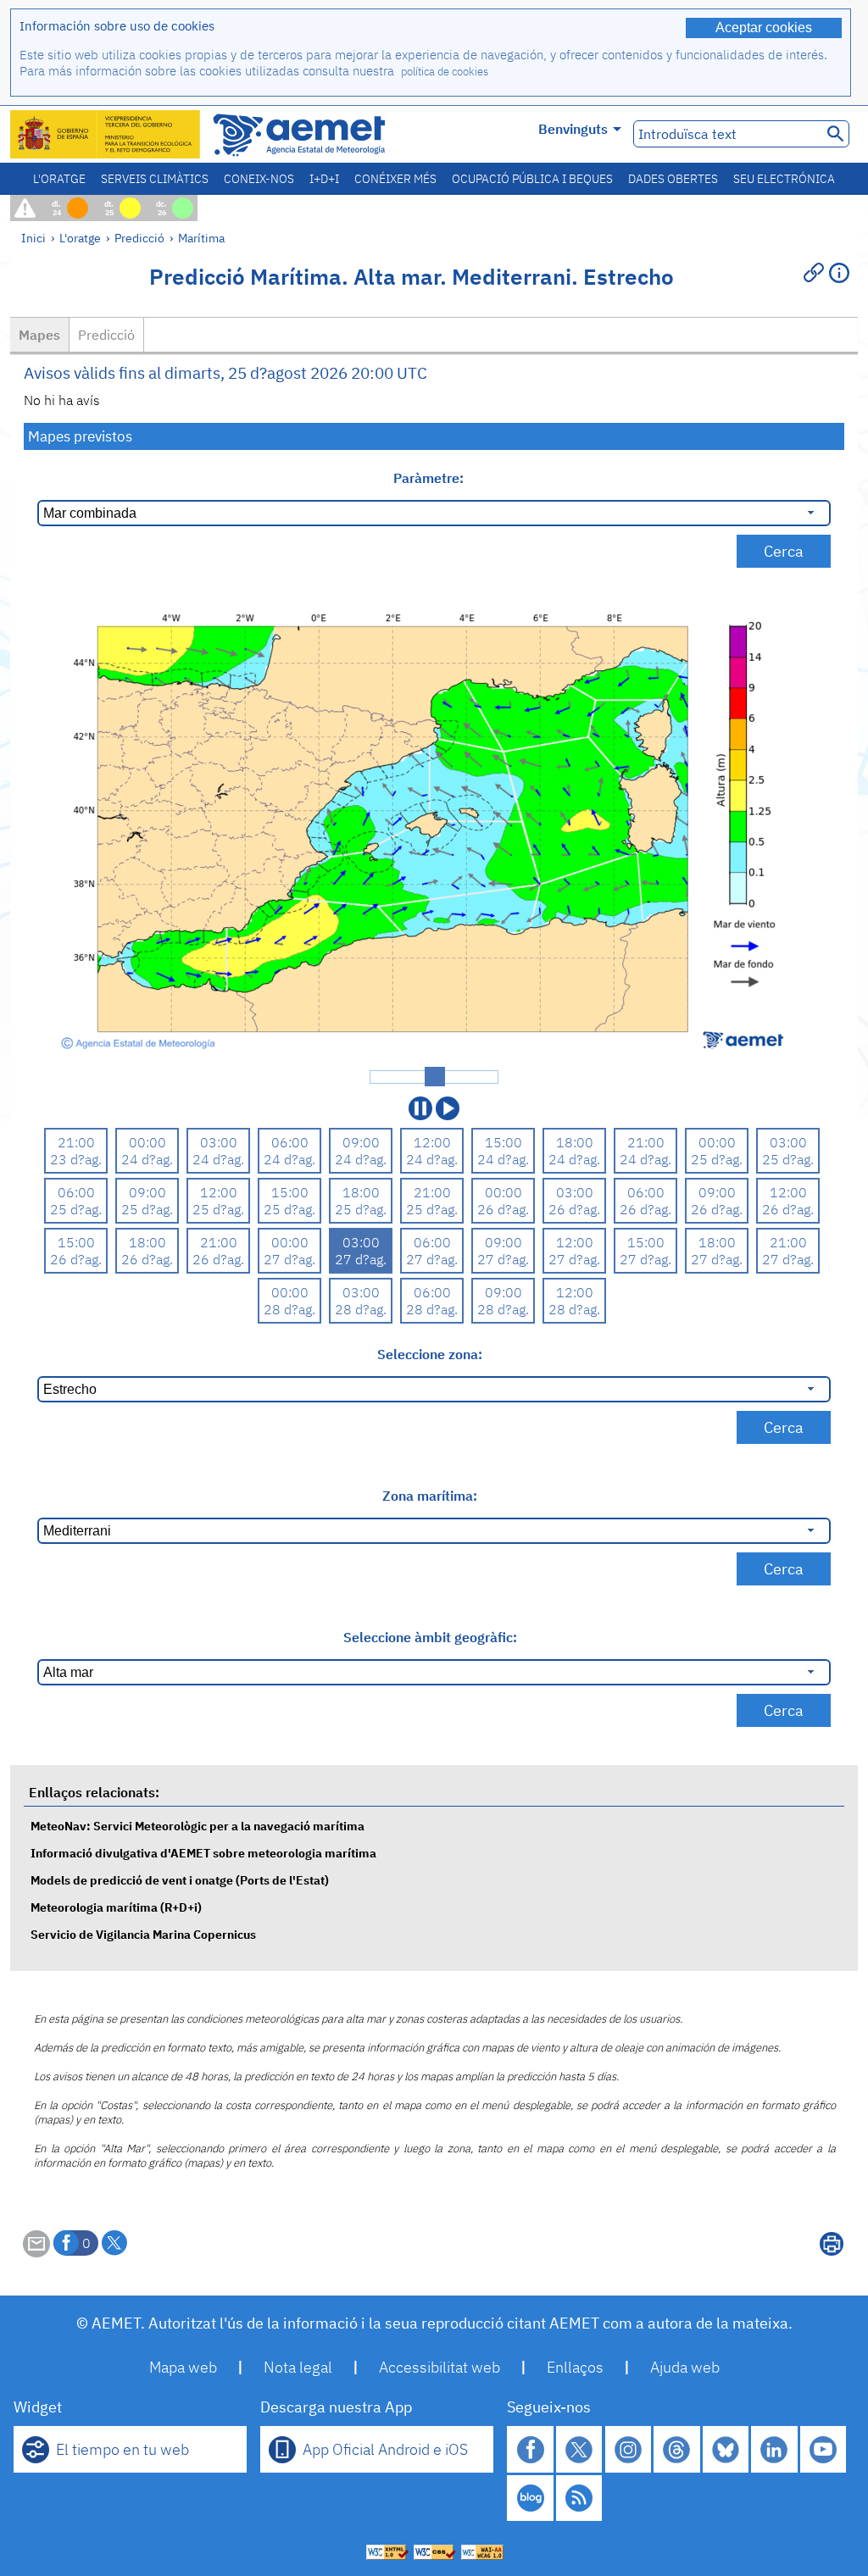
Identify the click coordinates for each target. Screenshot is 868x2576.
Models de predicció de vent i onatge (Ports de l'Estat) (180, 1880)
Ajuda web (685, 2367)
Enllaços (575, 2367)
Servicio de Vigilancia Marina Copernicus (143, 1934)
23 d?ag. (76, 1159)
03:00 (219, 1142)
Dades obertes (673, 179)
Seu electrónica (784, 179)
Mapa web (183, 2367)
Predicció (139, 238)
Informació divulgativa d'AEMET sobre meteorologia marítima (203, 1853)
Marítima (201, 238)
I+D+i (324, 179)
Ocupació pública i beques (532, 179)
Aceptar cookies (764, 28)
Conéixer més (395, 179)
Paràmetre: (430, 478)
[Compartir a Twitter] (114, 2243)
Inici (33, 238)
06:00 (290, 1142)
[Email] (36, 2252)
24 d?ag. (147, 1159)
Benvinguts (573, 129)
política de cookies (445, 72)
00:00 (147, 1142)
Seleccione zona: (430, 1354)
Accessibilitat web (440, 2367)
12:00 (432, 1142)
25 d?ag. (717, 1159)
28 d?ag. (289, 1309)
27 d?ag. (289, 1259)
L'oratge (59, 179)
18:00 (575, 1142)
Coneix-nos (259, 179)
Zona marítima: (430, 1496)
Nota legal (298, 2367)
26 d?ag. (503, 1209)
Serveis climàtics (155, 179)
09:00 (361, 1142)
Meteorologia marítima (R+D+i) (116, 1907)
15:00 (504, 1142)
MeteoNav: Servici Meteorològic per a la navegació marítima (198, 1826)
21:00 (76, 1142)
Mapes (39, 335)
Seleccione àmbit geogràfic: (430, 1637)
